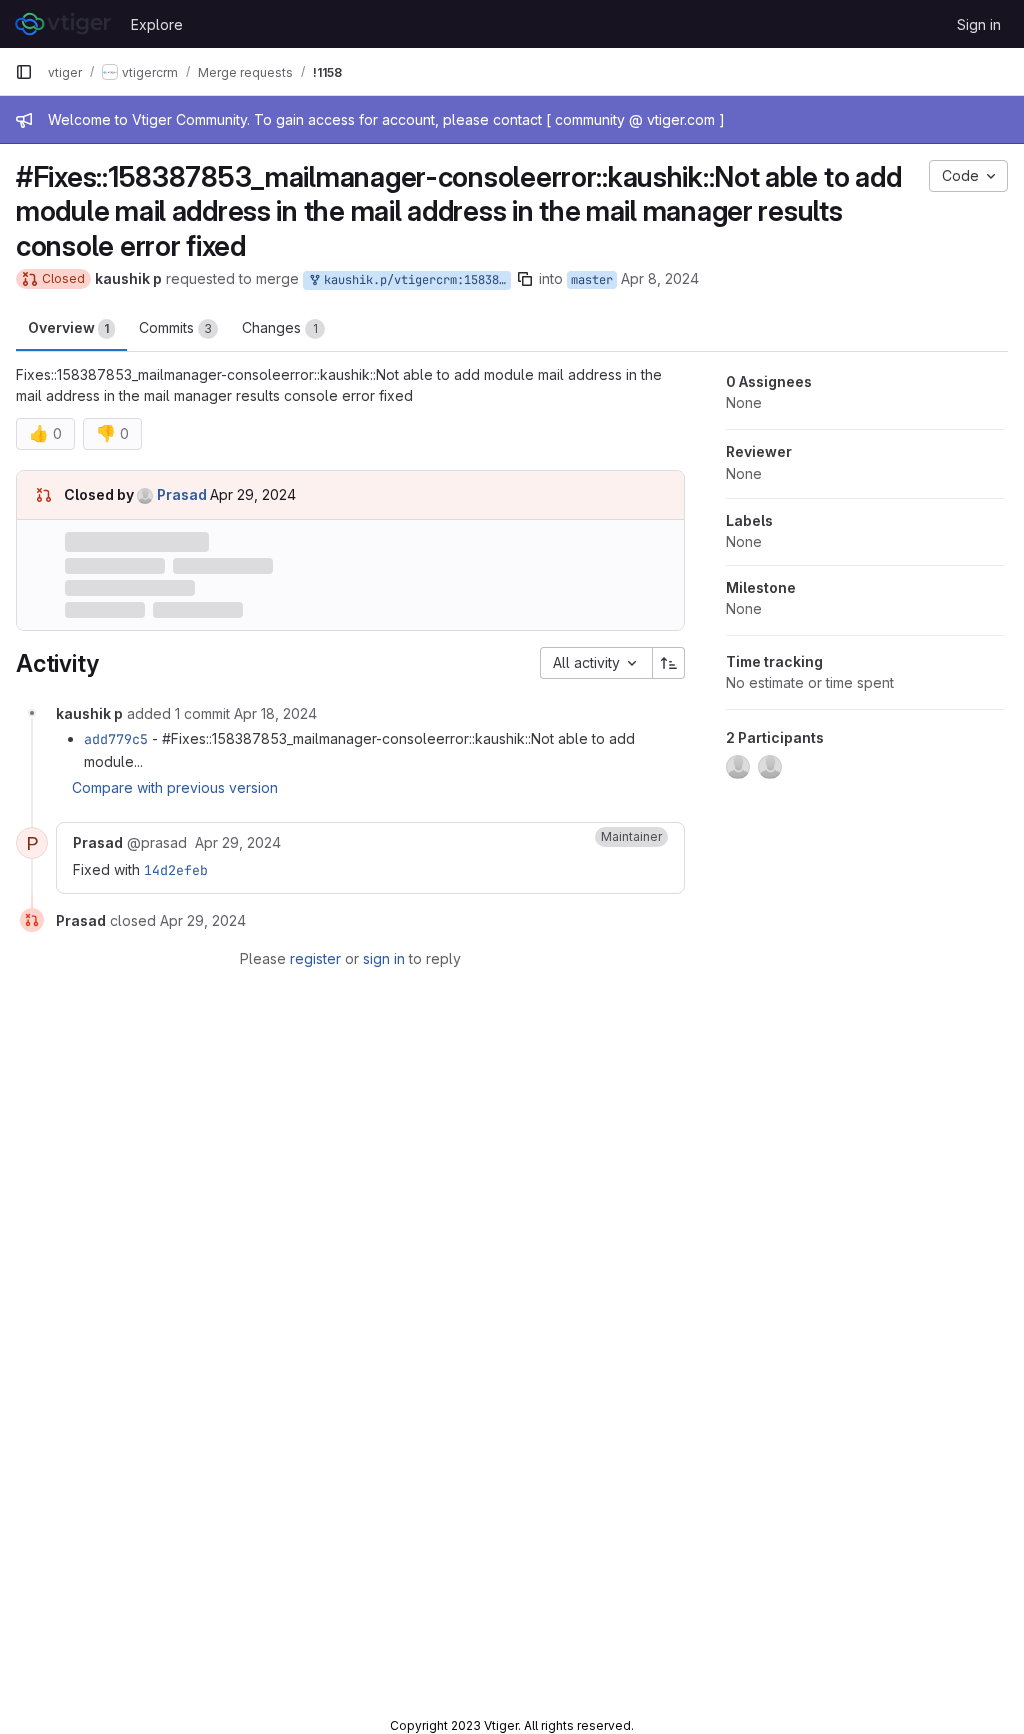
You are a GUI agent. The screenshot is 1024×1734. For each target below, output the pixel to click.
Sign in (979, 24)
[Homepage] (63, 24)
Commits (175, 327)
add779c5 (116, 739)
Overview (68, 327)
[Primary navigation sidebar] (24, 72)
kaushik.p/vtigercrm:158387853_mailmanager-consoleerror (414, 280)
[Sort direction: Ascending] (669, 663)
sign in (384, 958)
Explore (157, 24)
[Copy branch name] (525, 279)
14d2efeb (176, 870)
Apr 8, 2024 (660, 278)
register (315, 958)
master (592, 280)
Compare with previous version (175, 787)
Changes (280, 327)
